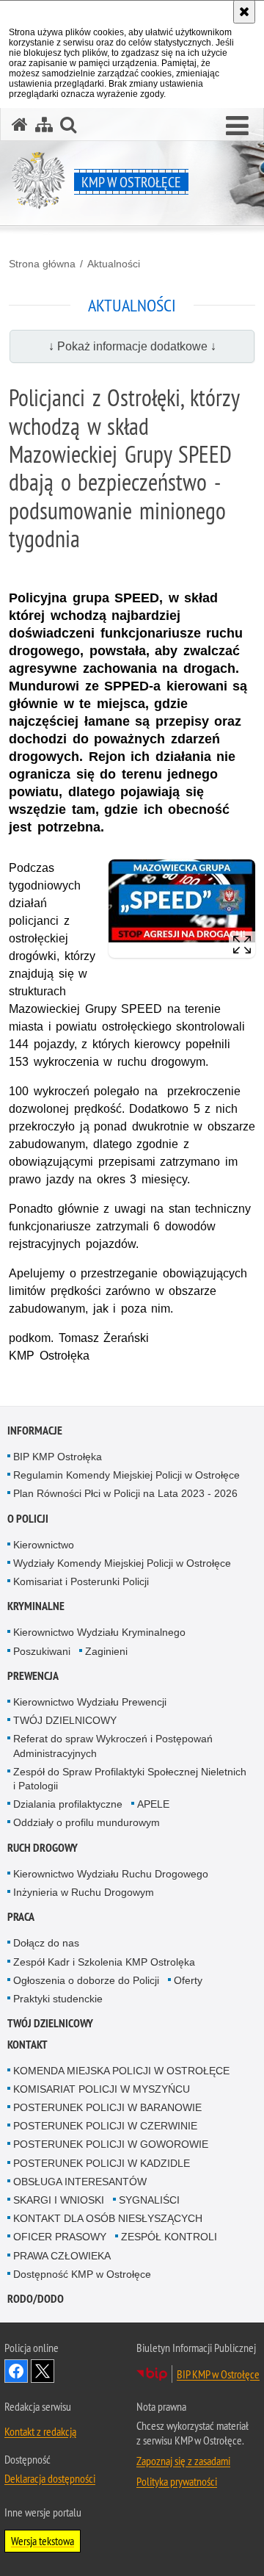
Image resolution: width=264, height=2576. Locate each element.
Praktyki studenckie (58, 1999)
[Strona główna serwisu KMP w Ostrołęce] (20, 125)
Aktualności (114, 264)
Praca (21, 1917)
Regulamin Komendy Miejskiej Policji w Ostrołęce (126, 1475)
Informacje (35, 1430)
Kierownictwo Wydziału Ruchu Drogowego (111, 1874)
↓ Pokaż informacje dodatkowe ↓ (132, 346)
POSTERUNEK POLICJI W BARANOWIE (107, 2107)
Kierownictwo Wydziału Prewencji (90, 1702)
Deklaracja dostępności (50, 2478)
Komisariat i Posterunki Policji (81, 1581)
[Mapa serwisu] (44, 125)
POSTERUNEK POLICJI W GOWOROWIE (111, 2144)
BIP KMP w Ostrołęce (218, 2374)
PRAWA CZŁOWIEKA (62, 2256)
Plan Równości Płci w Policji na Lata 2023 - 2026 (125, 1493)
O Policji (28, 1519)
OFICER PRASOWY (60, 2237)
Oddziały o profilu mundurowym (87, 1822)
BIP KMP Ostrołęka (58, 1457)
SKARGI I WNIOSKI (59, 2200)
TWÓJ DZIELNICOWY (65, 1720)
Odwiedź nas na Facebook (16, 2371)
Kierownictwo (44, 1545)
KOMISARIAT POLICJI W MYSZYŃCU (102, 2089)
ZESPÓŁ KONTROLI (169, 2237)
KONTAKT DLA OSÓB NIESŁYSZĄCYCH (108, 2218)
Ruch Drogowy (43, 1848)
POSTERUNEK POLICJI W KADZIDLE (102, 2163)
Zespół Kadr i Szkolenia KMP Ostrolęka (104, 1962)
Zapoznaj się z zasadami (183, 2461)
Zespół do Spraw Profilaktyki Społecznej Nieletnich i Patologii (130, 1779)
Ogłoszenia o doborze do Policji (86, 1980)
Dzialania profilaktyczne (68, 1804)
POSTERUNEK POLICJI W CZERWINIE (105, 2126)
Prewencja (33, 1676)
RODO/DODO (36, 2299)
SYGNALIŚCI (149, 2200)
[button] (237, 126)
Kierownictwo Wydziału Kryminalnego (99, 1632)
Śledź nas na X (43, 2371)
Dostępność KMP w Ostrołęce (82, 2274)
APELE (153, 1804)
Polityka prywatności (177, 2481)
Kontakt (27, 2045)
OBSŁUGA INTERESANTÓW (80, 2182)
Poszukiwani (42, 1651)
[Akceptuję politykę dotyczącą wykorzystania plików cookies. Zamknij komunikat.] (244, 12)
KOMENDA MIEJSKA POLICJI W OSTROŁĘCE (121, 2071)
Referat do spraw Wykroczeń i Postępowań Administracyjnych (113, 1746)
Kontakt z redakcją (40, 2431)
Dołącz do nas (46, 1943)
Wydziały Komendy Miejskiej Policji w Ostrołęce (122, 1563)
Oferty (188, 1980)
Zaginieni (106, 1651)
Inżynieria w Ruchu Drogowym (84, 1892)
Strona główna (42, 264)
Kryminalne (36, 1606)
